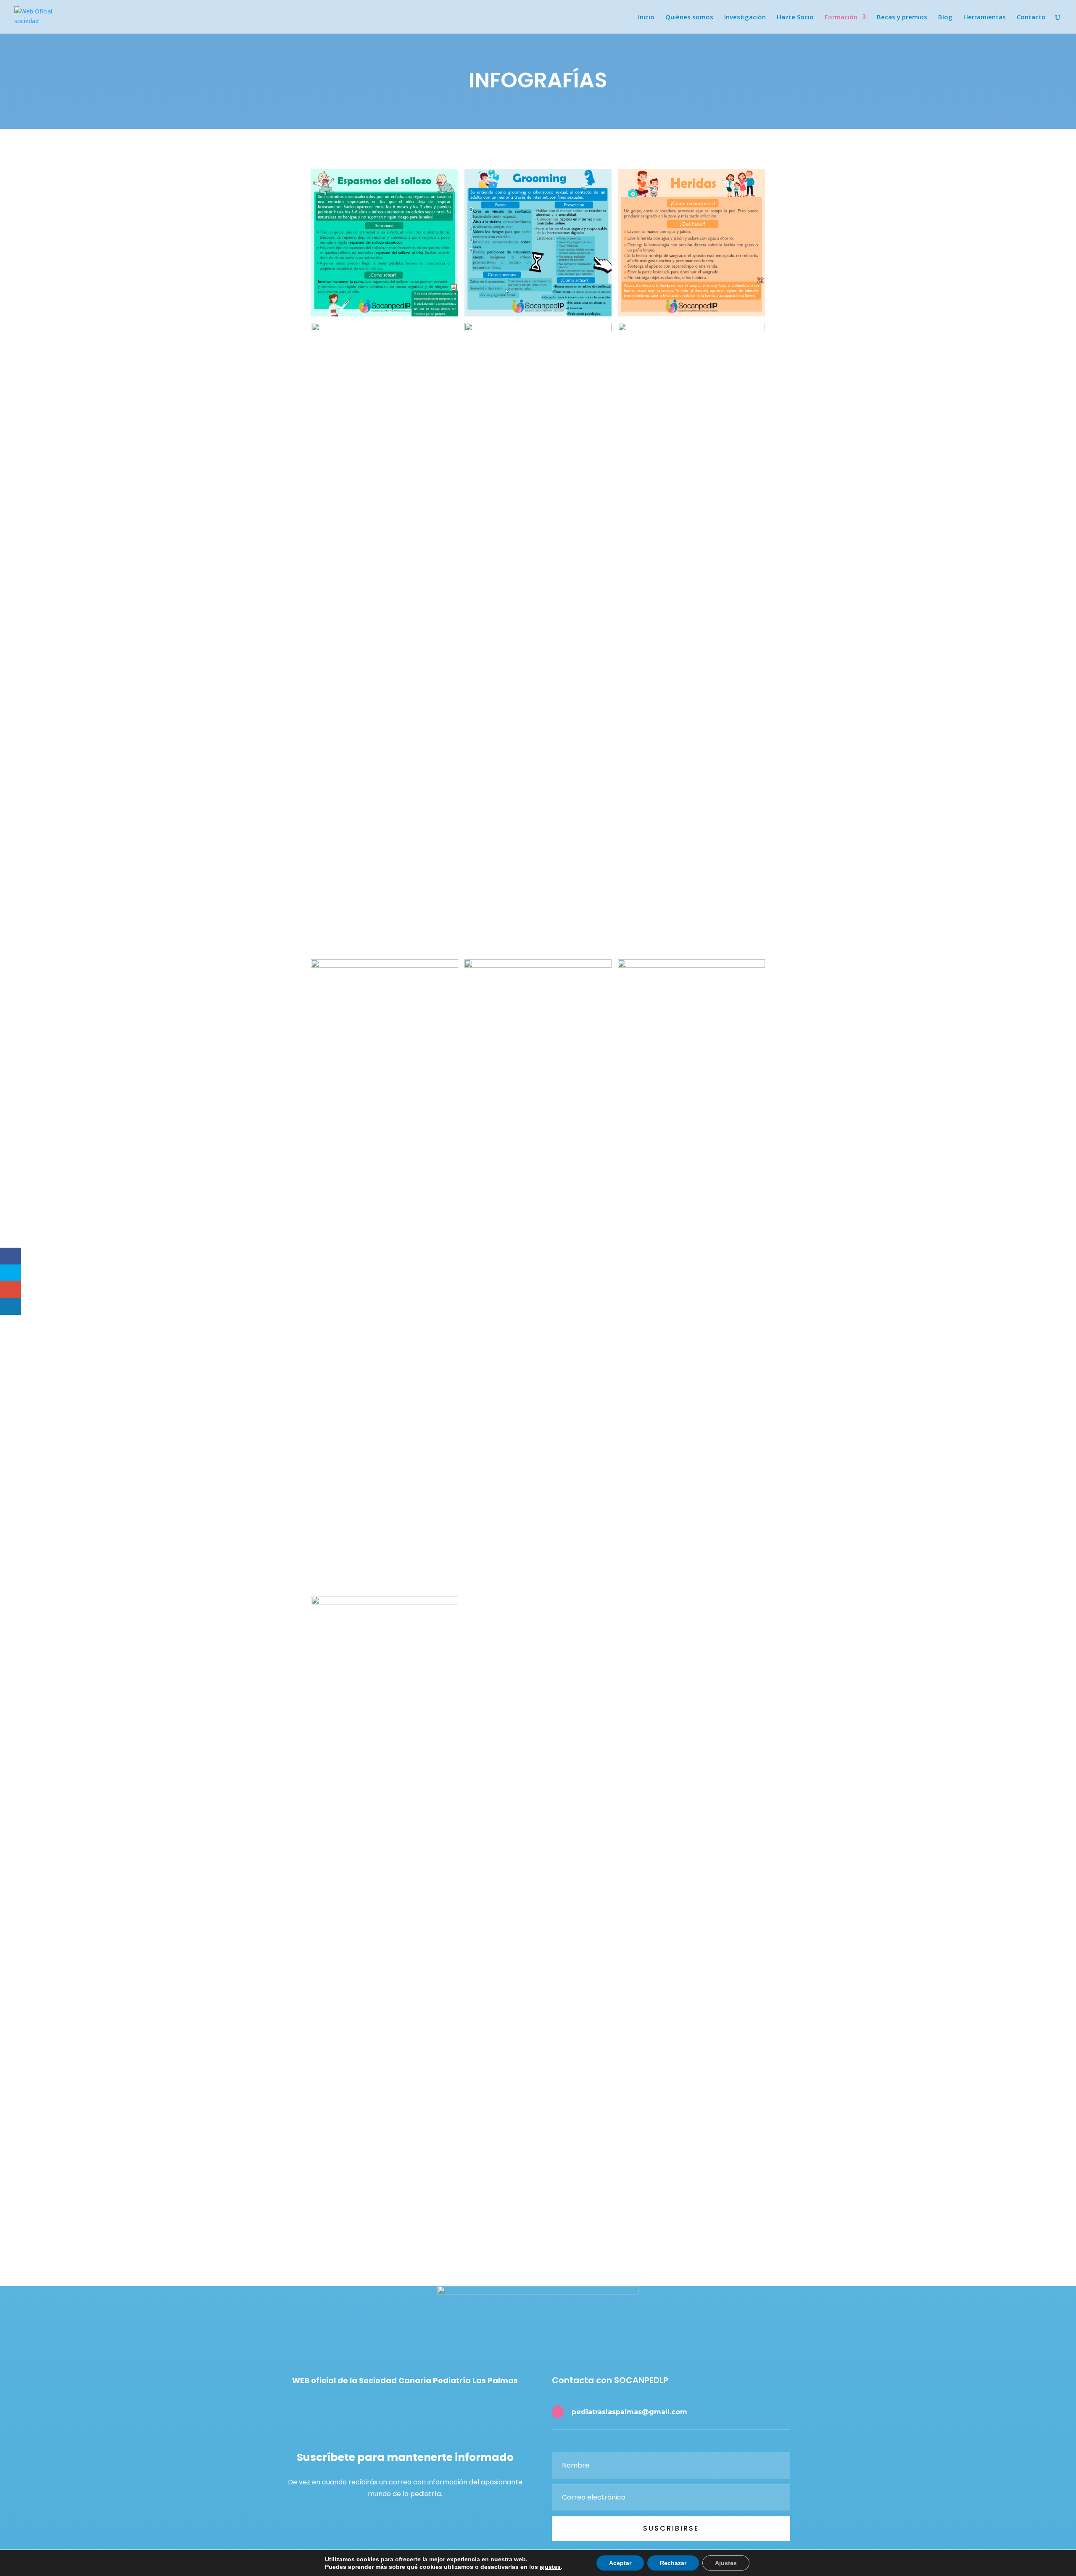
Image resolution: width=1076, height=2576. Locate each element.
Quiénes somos (689, 17)
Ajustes (726, 2563)
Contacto (1031, 17)
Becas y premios (902, 17)
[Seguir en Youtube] (418, 2405)
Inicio (646, 17)
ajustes (550, 2567)
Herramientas (985, 17)
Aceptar (620, 2563)
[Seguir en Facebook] (381, 2405)
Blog (945, 17)
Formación (841, 17)
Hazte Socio (795, 17)
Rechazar (673, 2563)
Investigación (745, 17)
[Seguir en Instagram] (400, 2405)
